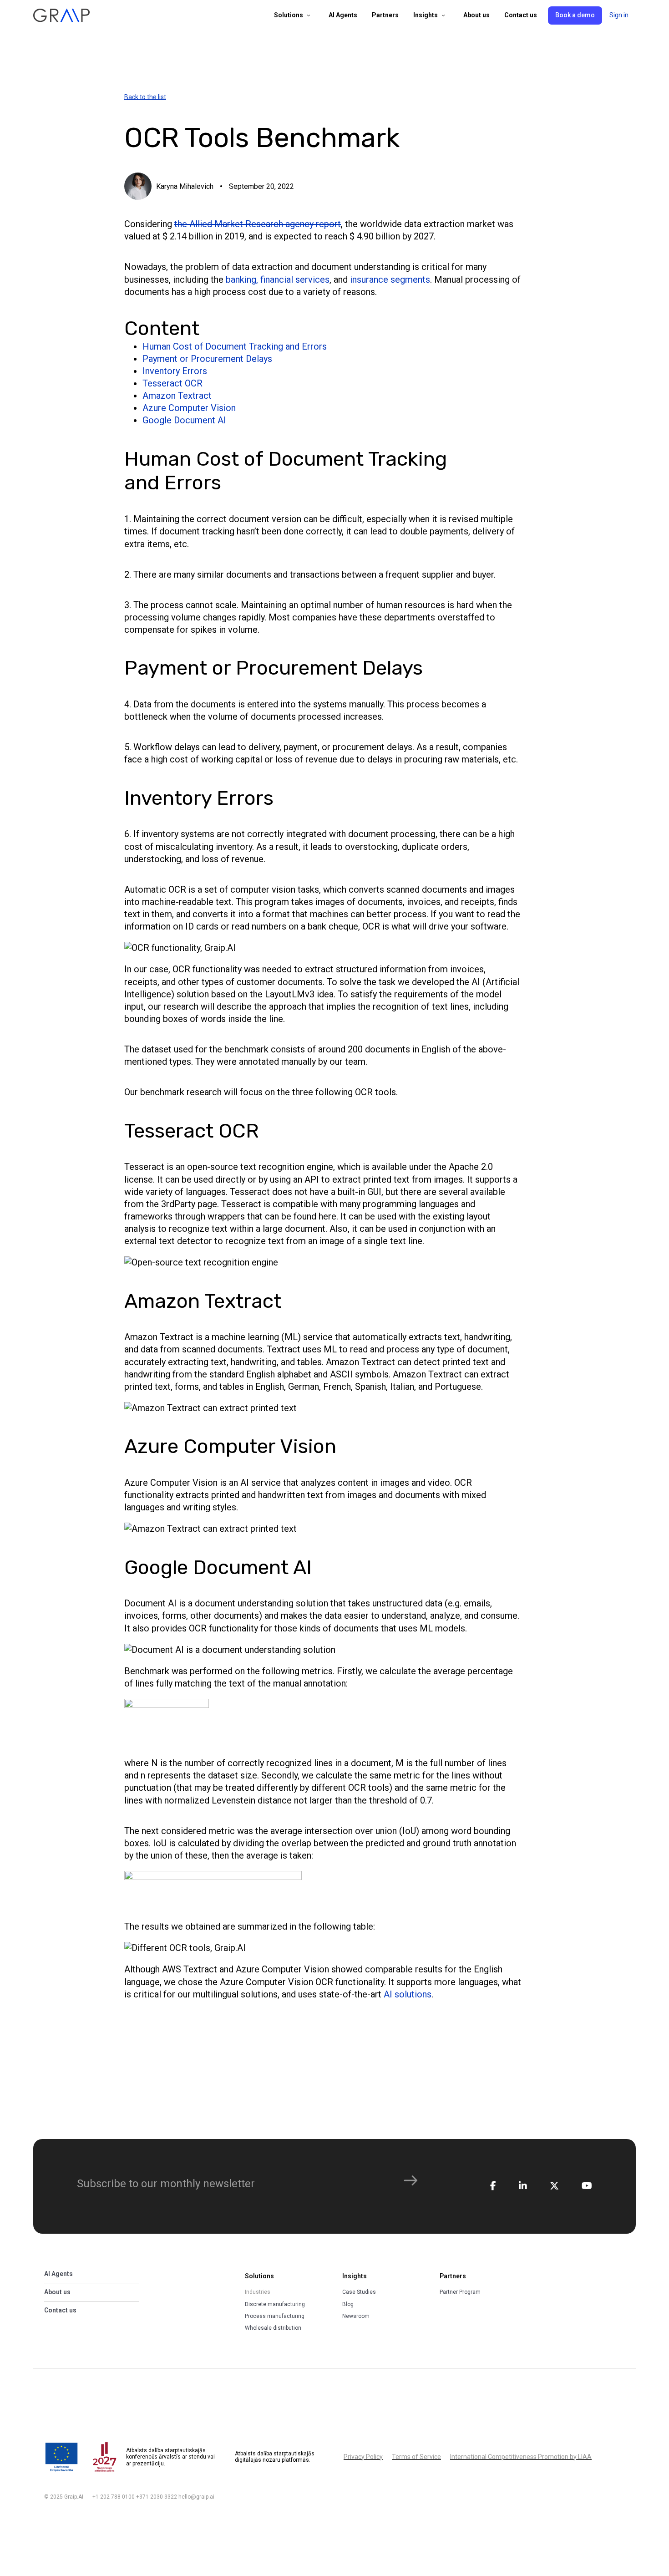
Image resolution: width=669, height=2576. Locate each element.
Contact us (521, 15)
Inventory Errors (175, 371)
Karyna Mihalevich (185, 186)
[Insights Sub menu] (443, 15)
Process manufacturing (275, 2316)
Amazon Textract (177, 396)
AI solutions (408, 1994)
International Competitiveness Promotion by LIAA (521, 2457)
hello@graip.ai (196, 2497)
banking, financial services (278, 279)
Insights (426, 15)
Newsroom (356, 2316)
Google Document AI (184, 420)
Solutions (289, 15)
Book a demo (575, 15)
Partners (385, 15)
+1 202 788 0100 (114, 2497)
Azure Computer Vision (189, 408)
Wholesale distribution (273, 2328)
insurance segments (390, 279)
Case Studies (359, 2292)
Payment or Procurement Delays (207, 359)
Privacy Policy (363, 2457)
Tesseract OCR (172, 383)
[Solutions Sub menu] (309, 15)
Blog (348, 2304)
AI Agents (343, 15)
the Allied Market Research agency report (258, 224)
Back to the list (145, 97)
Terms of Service (416, 2457)
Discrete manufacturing (275, 2304)
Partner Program (460, 2292)
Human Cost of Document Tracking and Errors (235, 346)
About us (476, 15)
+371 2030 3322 (157, 2497)
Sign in (619, 15)
